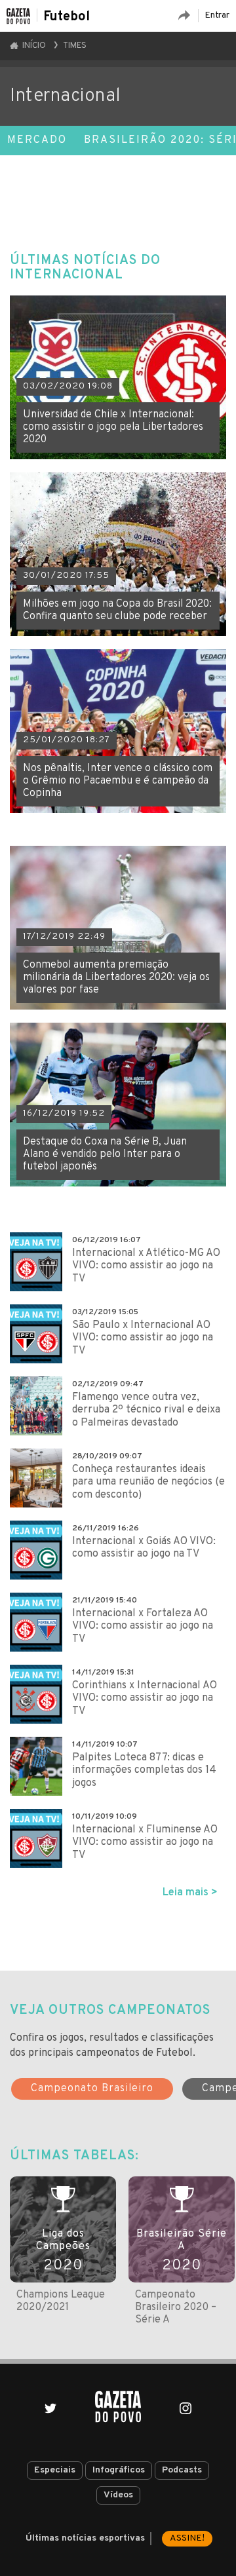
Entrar (217, 15)
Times (75, 46)
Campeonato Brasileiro (92, 2089)
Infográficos (119, 2470)
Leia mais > (190, 1893)
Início (33, 46)
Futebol (67, 17)
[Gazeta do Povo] (118, 2407)
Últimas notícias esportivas (85, 2538)
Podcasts (182, 2470)
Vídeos (118, 2495)
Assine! (187, 2538)
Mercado (37, 140)
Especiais (55, 2470)
